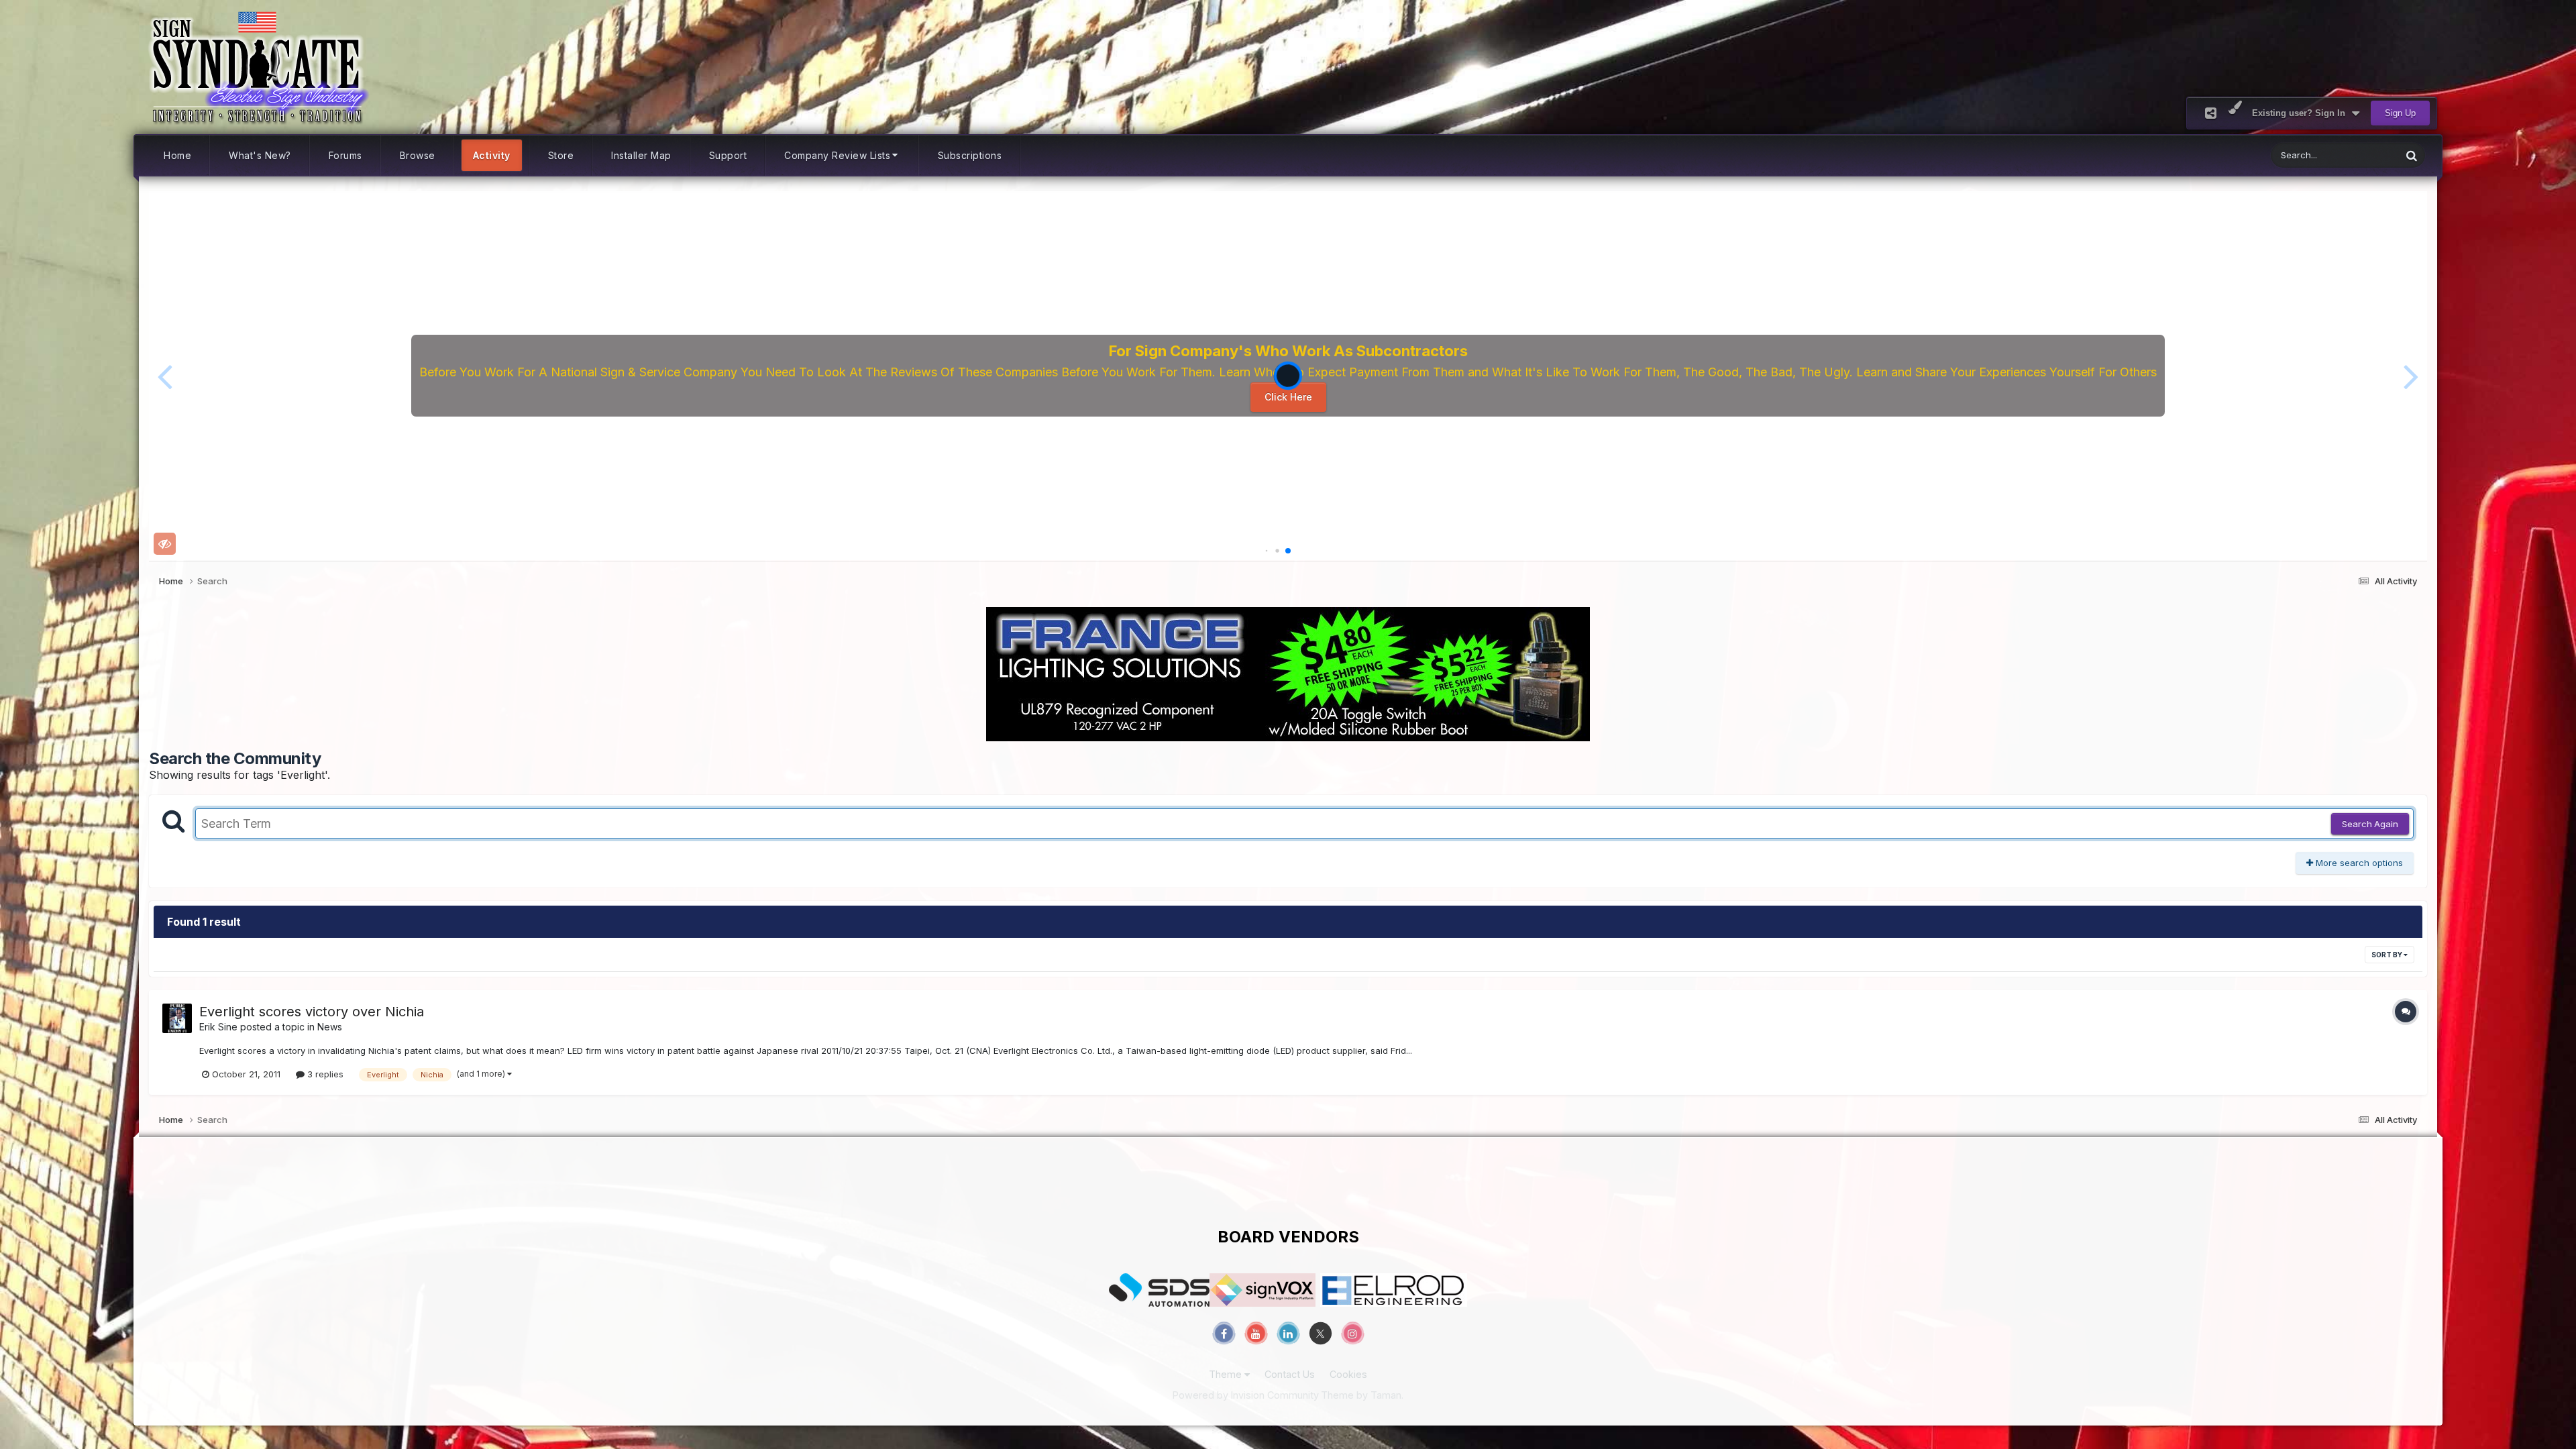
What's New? (260, 155)
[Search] (2412, 155)
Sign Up (2400, 113)
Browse (418, 155)
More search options (2358, 863)
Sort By (2387, 955)
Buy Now (1293, 400)
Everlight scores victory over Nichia (312, 1012)
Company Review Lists (837, 155)
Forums (345, 155)
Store (561, 155)
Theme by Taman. (1362, 1395)
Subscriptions (970, 155)
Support (728, 155)
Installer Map (641, 155)
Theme (1227, 1374)
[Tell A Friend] (2211, 113)
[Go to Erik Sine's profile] (177, 1018)
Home (177, 155)
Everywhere (2360, 155)
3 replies (324, 1074)
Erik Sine (218, 1027)
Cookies (1348, 1374)
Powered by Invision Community (1246, 1395)
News (330, 1027)
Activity (492, 155)
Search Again (2370, 824)
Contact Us (1290, 1374)
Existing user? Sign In (2301, 113)
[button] (165, 376)
